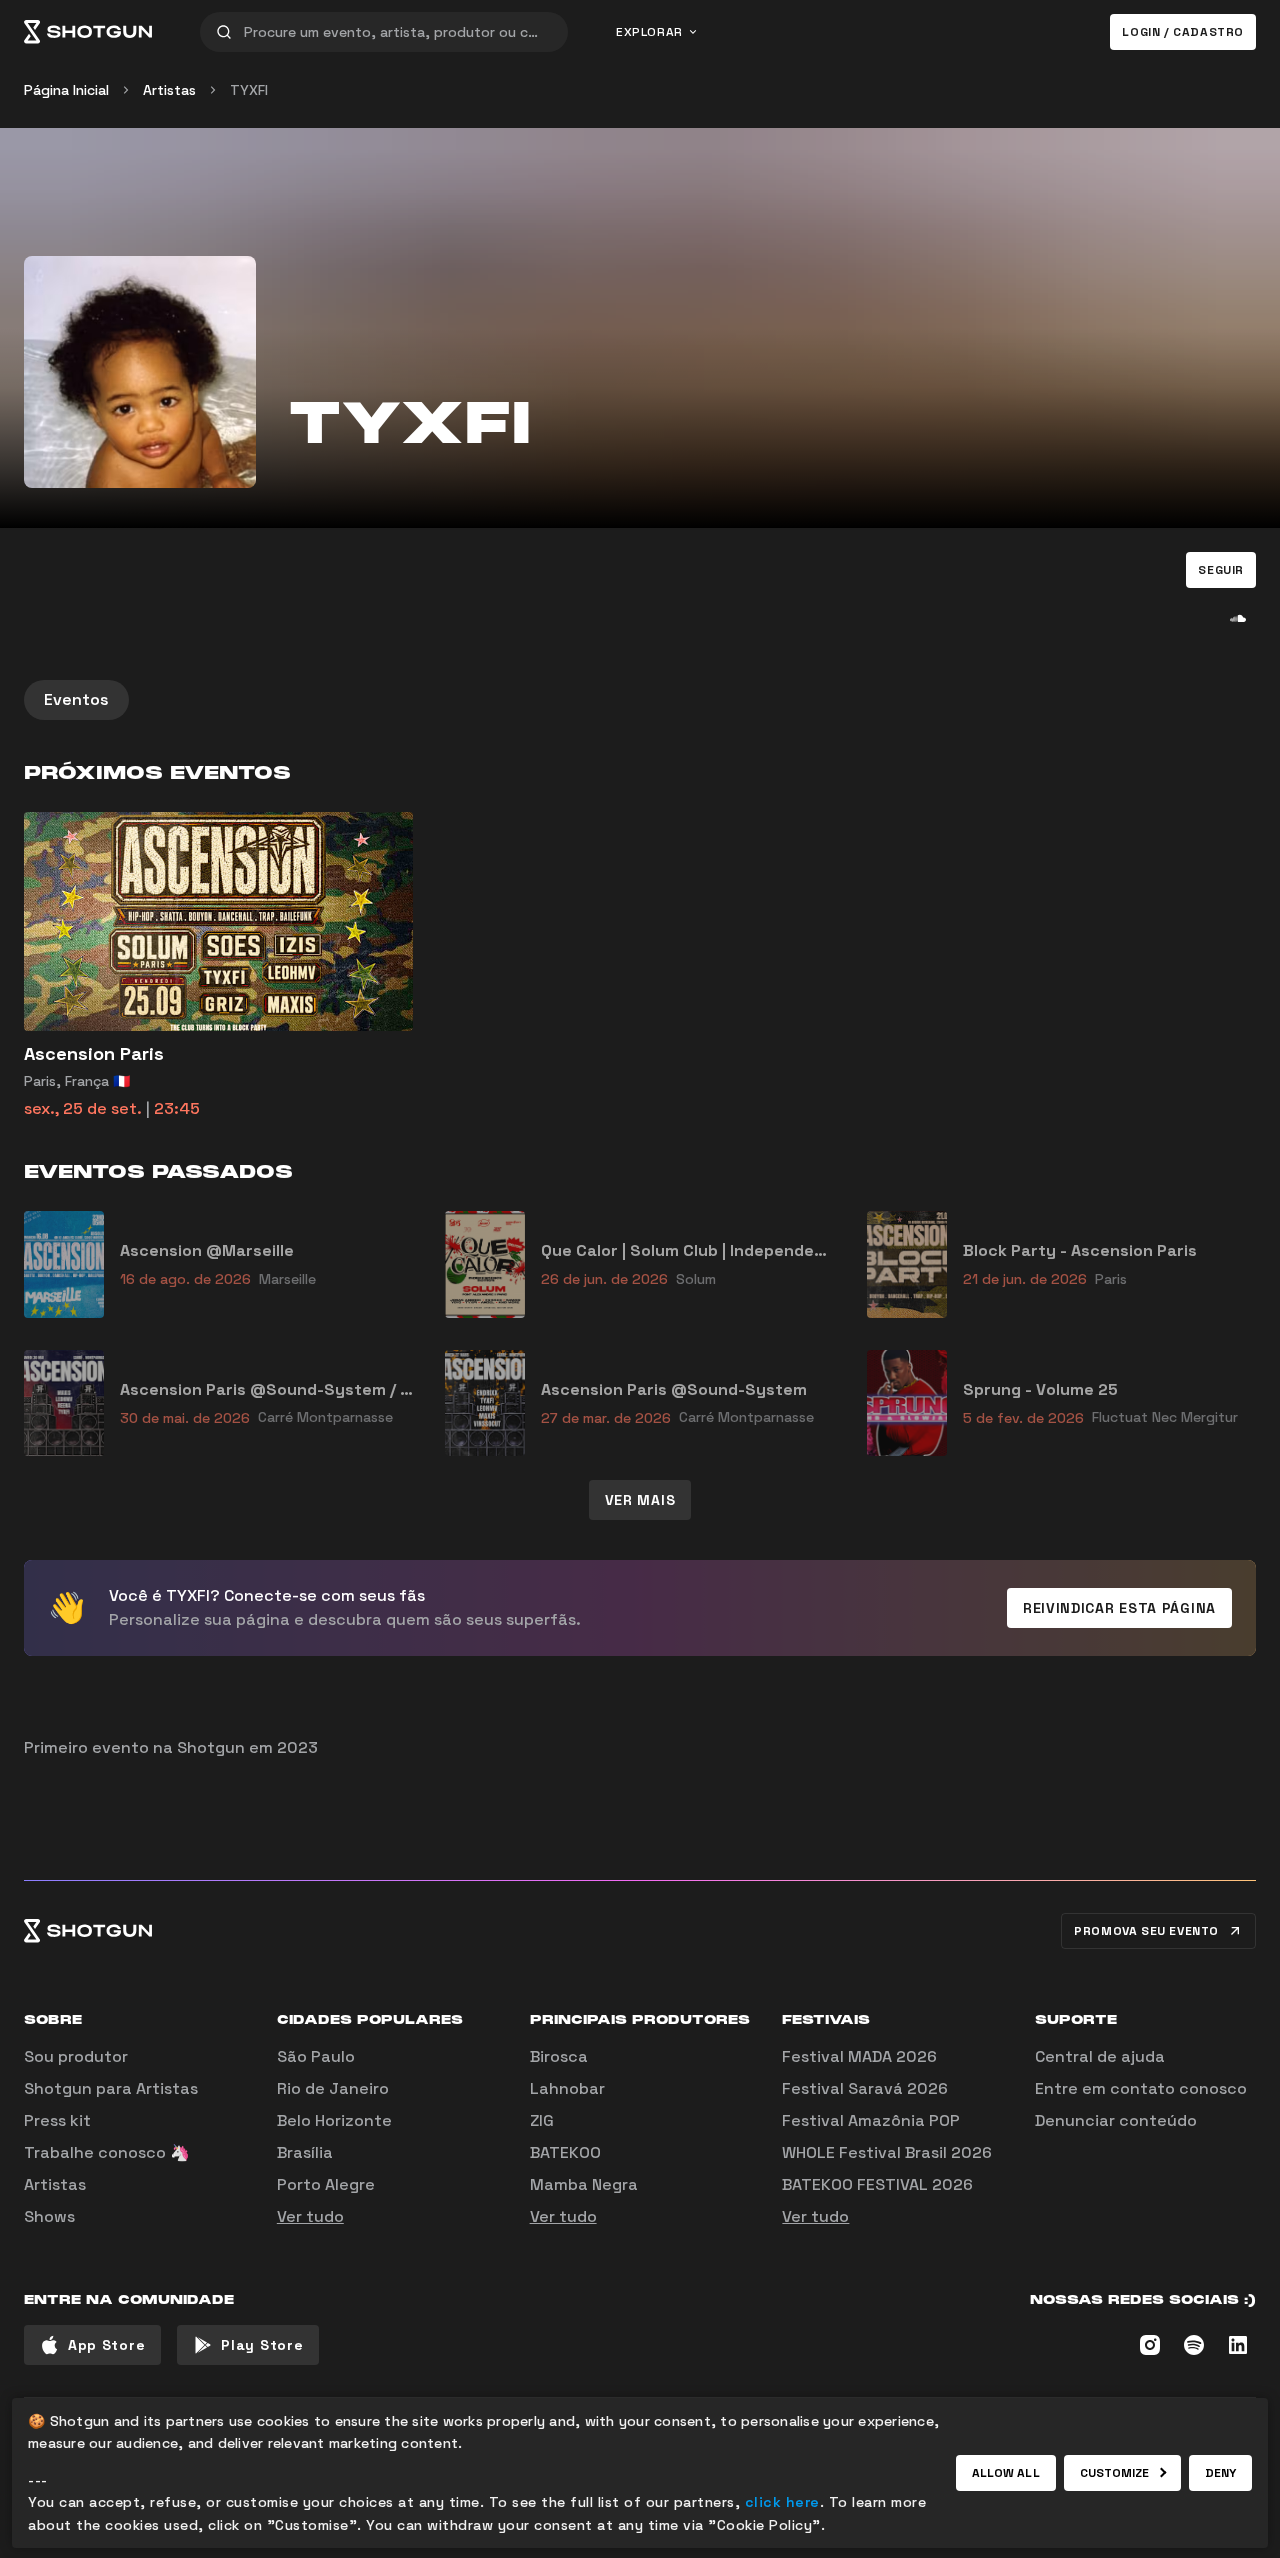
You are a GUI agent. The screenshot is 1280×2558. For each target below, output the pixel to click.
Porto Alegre (326, 2184)
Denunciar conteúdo (1116, 2120)
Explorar (649, 32)
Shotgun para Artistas (111, 2088)
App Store (106, 2345)
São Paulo (316, 2056)
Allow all (1006, 2473)
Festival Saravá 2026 (865, 2088)
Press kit (57, 2120)
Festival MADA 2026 (859, 2056)
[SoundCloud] (1238, 618)
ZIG (542, 2120)
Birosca (559, 2056)
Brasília (305, 2152)
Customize (1115, 2473)
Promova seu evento (1146, 1931)
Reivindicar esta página (1119, 1608)
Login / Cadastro (1183, 32)
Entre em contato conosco (1141, 2088)
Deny (1220, 2473)
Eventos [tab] (76, 699)
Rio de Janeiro (333, 2088)
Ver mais (640, 1500)
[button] (1221, 570)
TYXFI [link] (249, 90)
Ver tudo (310, 2216)
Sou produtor (76, 2056)
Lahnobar (567, 2088)
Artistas (169, 90)
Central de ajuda (1100, 2056)
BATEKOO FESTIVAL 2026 (877, 2184)
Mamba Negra (584, 2184)
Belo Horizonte (334, 2120)
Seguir (1221, 570)
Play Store (262, 2345)
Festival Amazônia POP (871, 2120)
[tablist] (640, 700)
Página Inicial (66, 90)
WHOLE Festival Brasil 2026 (887, 2152)
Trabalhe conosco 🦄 (107, 2152)
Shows (49, 2216)
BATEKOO (565, 2152)
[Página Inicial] (88, 32)
